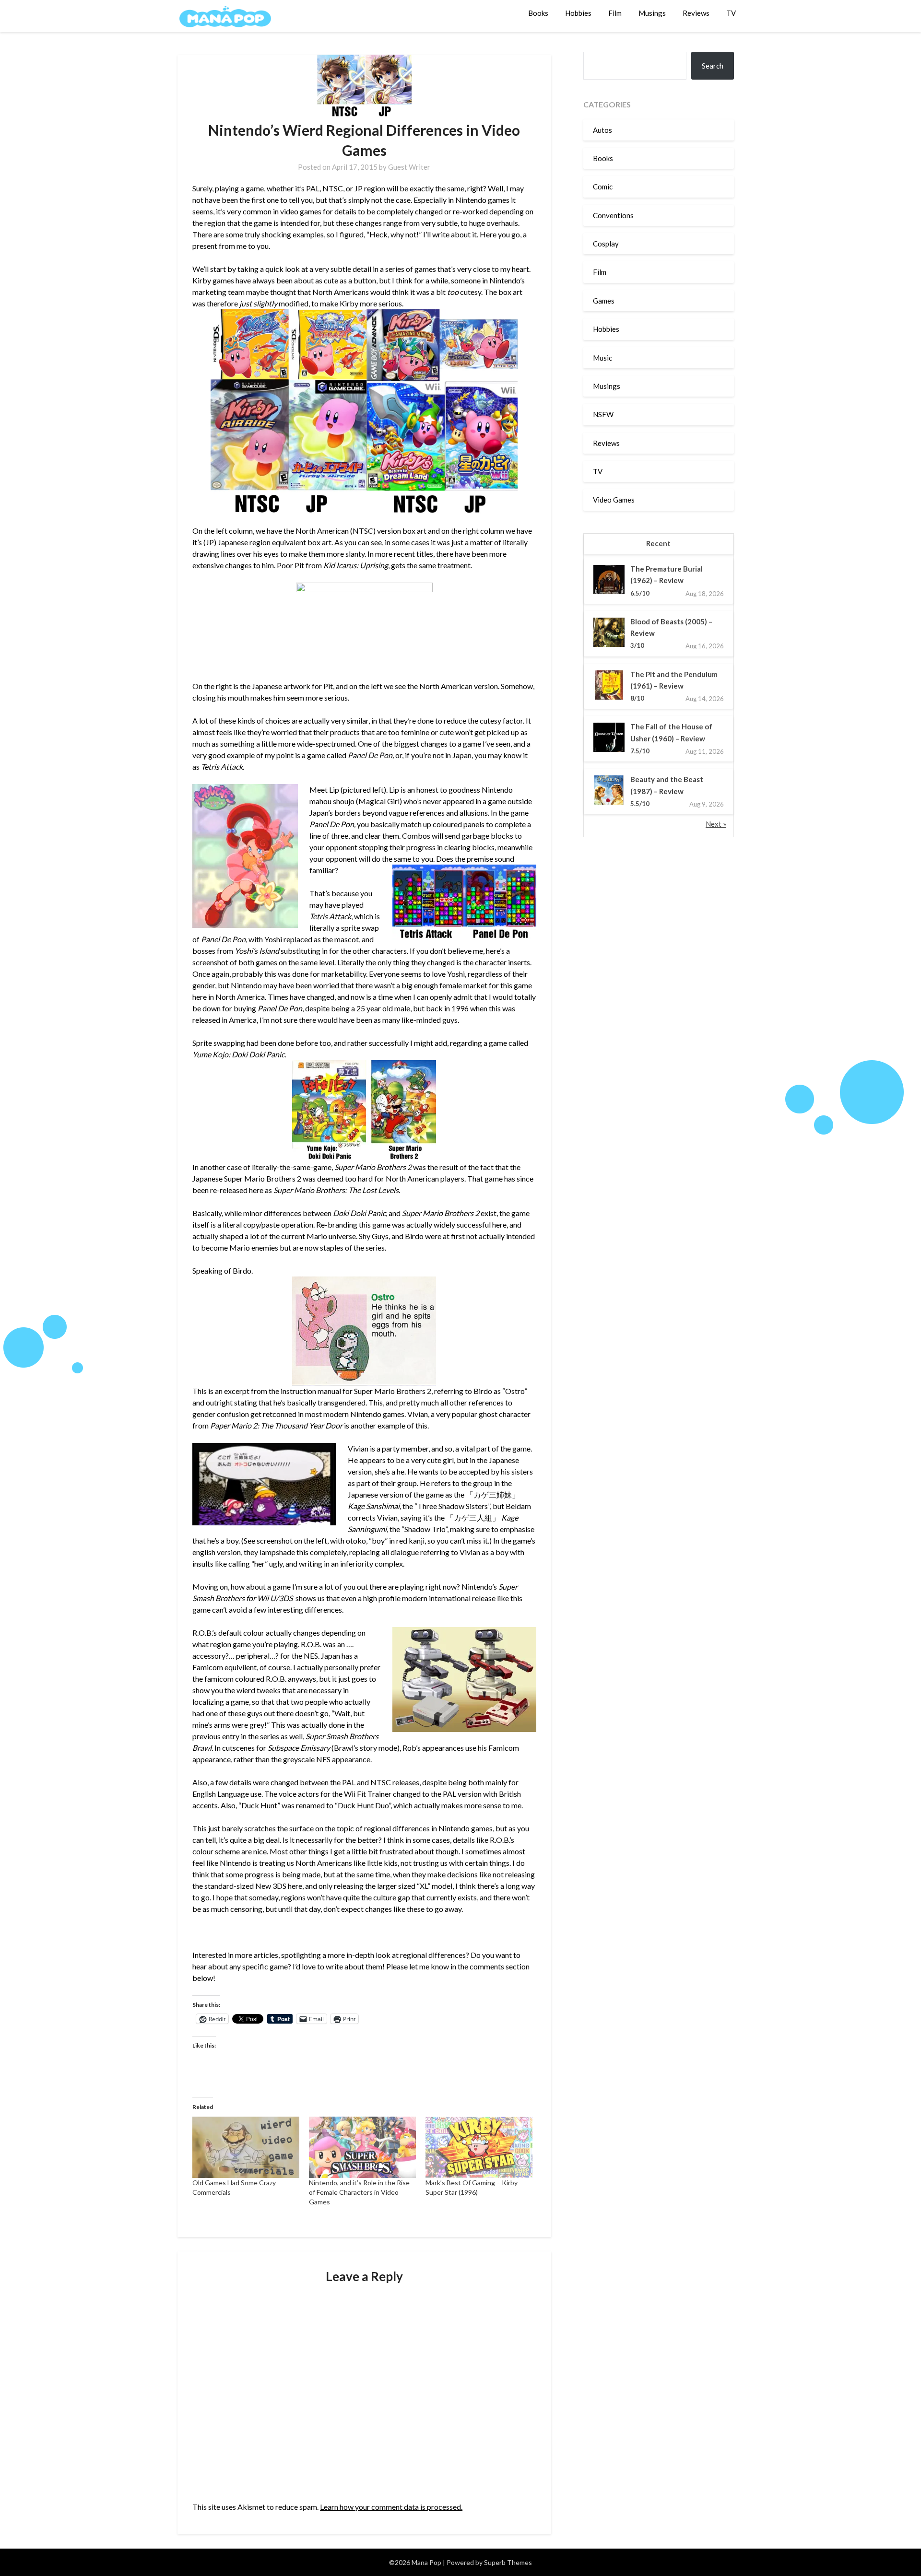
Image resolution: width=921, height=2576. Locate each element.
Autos (602, 130)
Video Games (614, 500)
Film (615, 13)
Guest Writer (409, 167)
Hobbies (578, 13)
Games (604, 301)
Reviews (696, 13)
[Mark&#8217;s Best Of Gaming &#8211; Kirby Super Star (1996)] (479, 2147)
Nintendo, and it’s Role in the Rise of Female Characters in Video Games (359, 2192)
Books (538, 13)
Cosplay (606, 244)
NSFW (603, 414)
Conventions (613, 215)
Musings (652, 13)
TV (731, 13)
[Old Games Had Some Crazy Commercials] (246, 2147)
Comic (603, 187)
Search (713, 66)
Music (602, 358)
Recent (658, 543)
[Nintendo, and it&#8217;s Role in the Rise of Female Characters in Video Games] (362, 2147)
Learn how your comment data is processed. (391, 2507)
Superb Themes (508, 2562)
